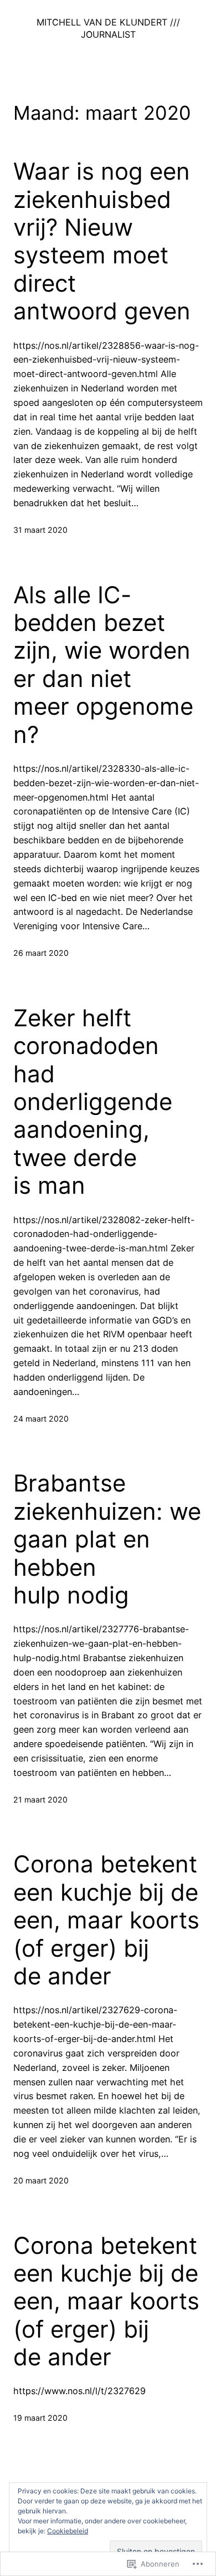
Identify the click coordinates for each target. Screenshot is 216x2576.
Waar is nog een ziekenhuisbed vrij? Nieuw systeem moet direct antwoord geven (102, 241)
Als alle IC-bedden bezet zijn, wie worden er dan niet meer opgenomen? (103, 665)
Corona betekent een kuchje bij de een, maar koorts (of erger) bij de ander (106, 1920)
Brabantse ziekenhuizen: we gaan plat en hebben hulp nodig (107, 1539)
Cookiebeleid (68, 2531)
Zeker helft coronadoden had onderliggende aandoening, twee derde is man (93, 1102)
